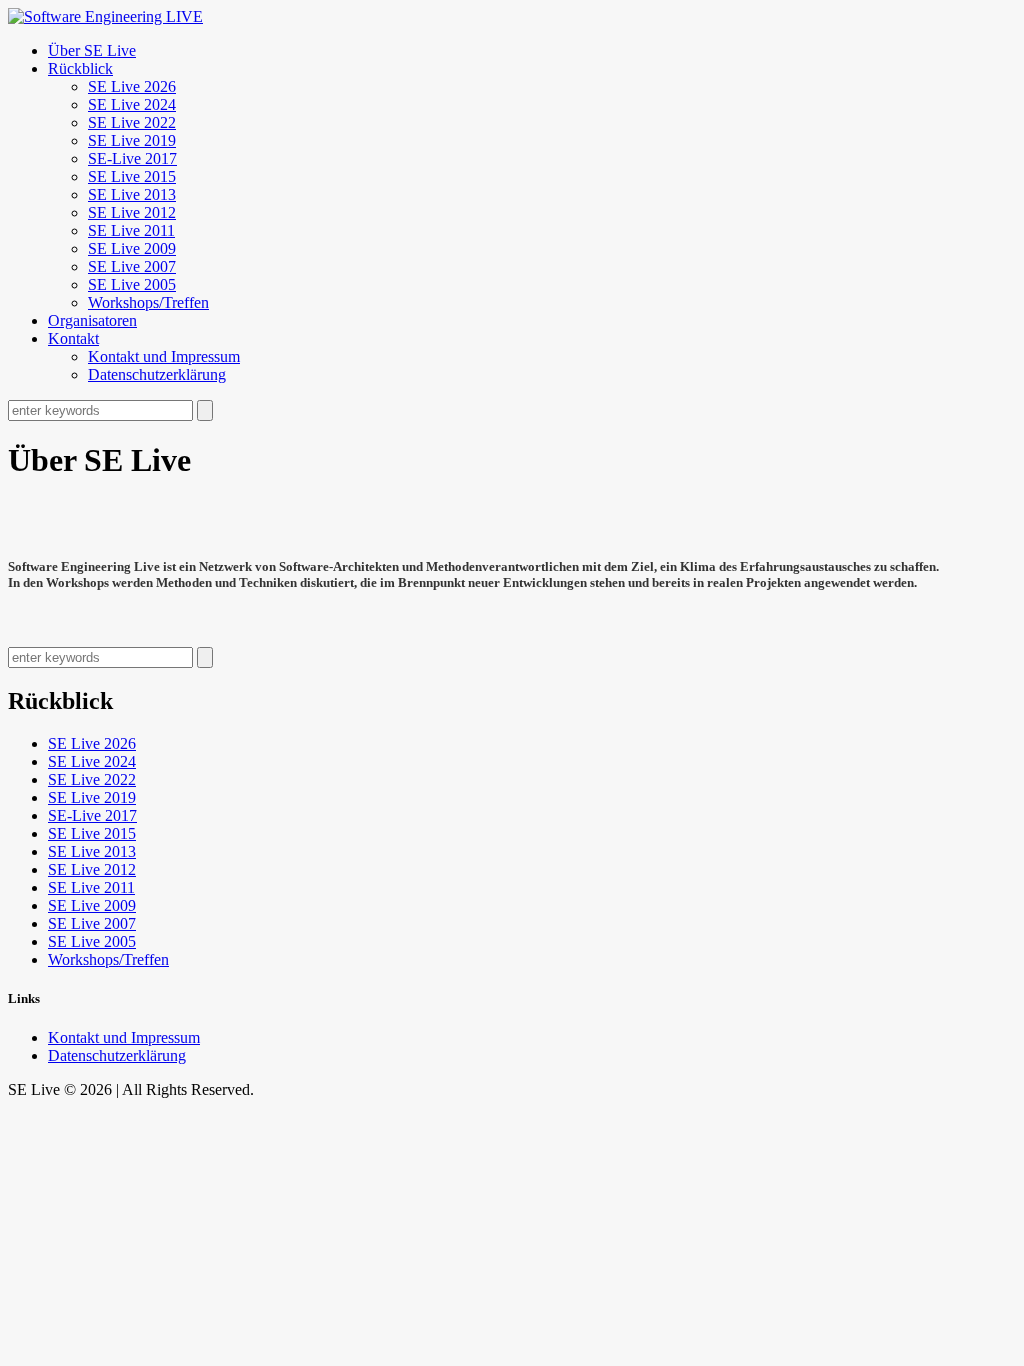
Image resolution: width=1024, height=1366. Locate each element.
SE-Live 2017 (92, 815)
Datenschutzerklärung (117, 1055)
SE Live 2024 (92, 761)
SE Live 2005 (92, 941)
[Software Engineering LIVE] (105, 16)
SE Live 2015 (92, 833)
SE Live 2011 (91, 887)
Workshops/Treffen (108, 959)
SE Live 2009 (92, 905)
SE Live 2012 (92, 869)
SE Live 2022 (92, 779)
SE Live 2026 (92, 743)
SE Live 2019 (92, 797)
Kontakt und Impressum (124, 1037)
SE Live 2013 (92, 851)
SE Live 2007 (92, 923)
